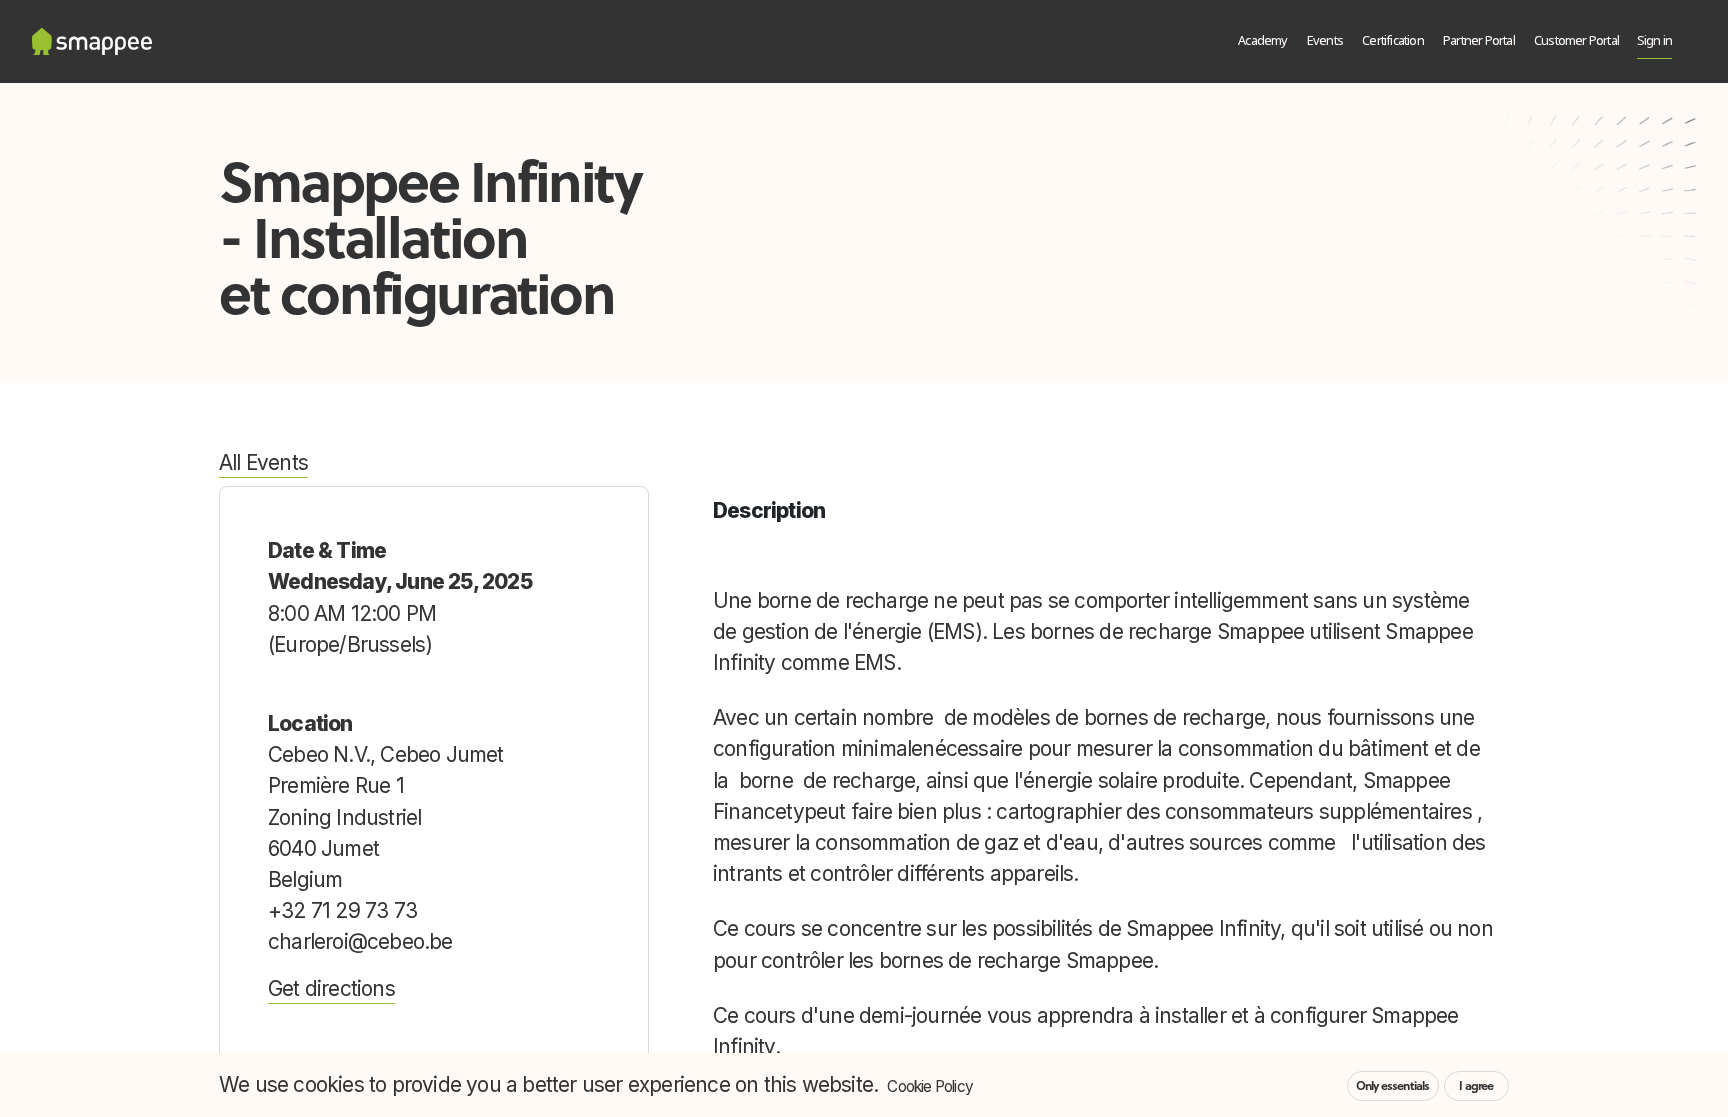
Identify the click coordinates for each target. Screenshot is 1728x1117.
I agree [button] (1476, 1085)
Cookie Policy (930, 1086)
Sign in (1654, 41)
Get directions (331, 988)
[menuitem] (1263, 42)
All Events (263, 462)
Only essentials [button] (1393, 1085)
